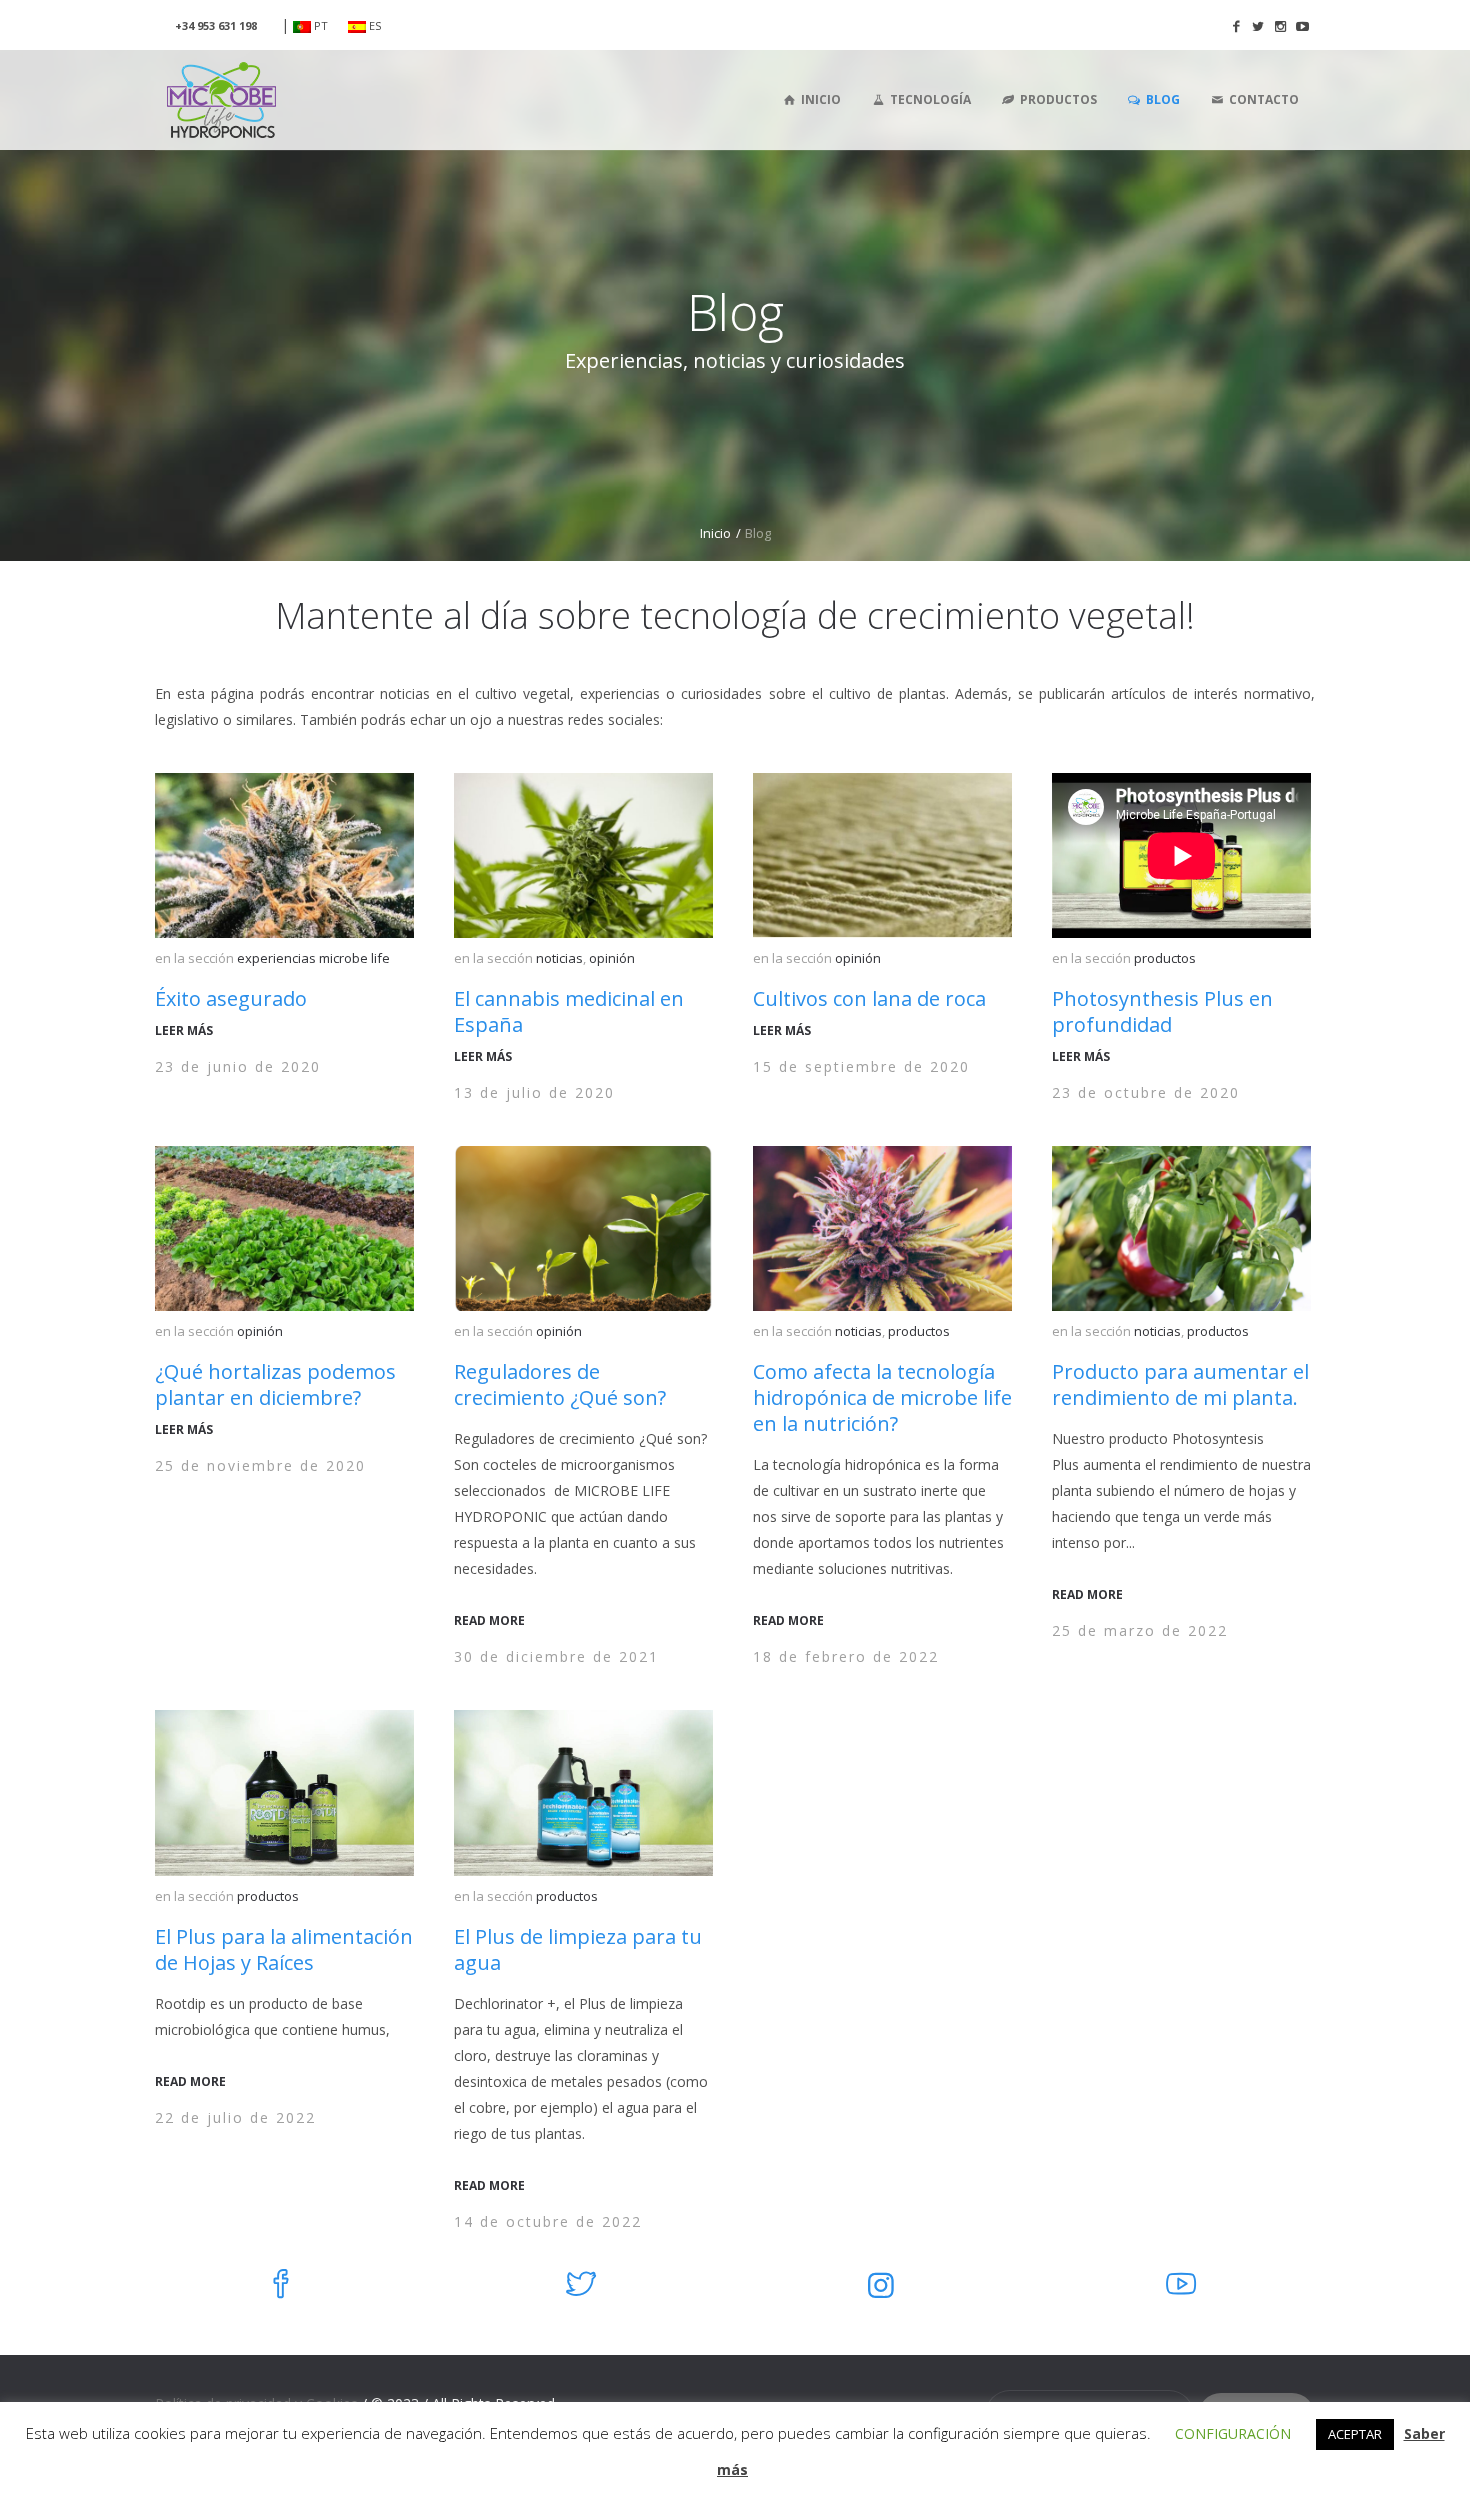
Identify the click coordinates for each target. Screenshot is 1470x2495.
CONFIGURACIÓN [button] (1233, 2433)
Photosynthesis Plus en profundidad (1162, 1011)
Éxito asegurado (231, 998)
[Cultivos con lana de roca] (882, 855)
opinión (612, 958)
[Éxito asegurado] (284, 855)
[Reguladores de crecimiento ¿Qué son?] (583, 1228)
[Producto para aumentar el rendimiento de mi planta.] (1181, 1228)
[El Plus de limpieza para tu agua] (583, 1792)
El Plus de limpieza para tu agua (578, 1949)
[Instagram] (1280, 26)
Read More (489, 1620)
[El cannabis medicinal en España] (583, 855)
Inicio (715, 533)
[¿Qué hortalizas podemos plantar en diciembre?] (284, 1228)
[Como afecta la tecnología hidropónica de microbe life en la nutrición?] (882, 1228)
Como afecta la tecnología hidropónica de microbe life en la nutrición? (882, 1397)
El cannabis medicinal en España (569, 1011)
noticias (559, 958)
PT (319, 25)
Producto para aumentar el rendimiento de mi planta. (1180, 1384)
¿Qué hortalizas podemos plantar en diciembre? (275, 1384)
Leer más (184, 1030)
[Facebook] (1236, 26)
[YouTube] (1302, 26)
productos (1165, 958)
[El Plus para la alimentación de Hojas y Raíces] (284, 1792)
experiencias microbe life (313, 958)
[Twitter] (1258, 26)
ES (373, 25)
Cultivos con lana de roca (869, 998)
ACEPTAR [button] (1355, 2434)
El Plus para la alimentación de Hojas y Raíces (284, 1949)
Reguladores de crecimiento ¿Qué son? (560, 1384)
